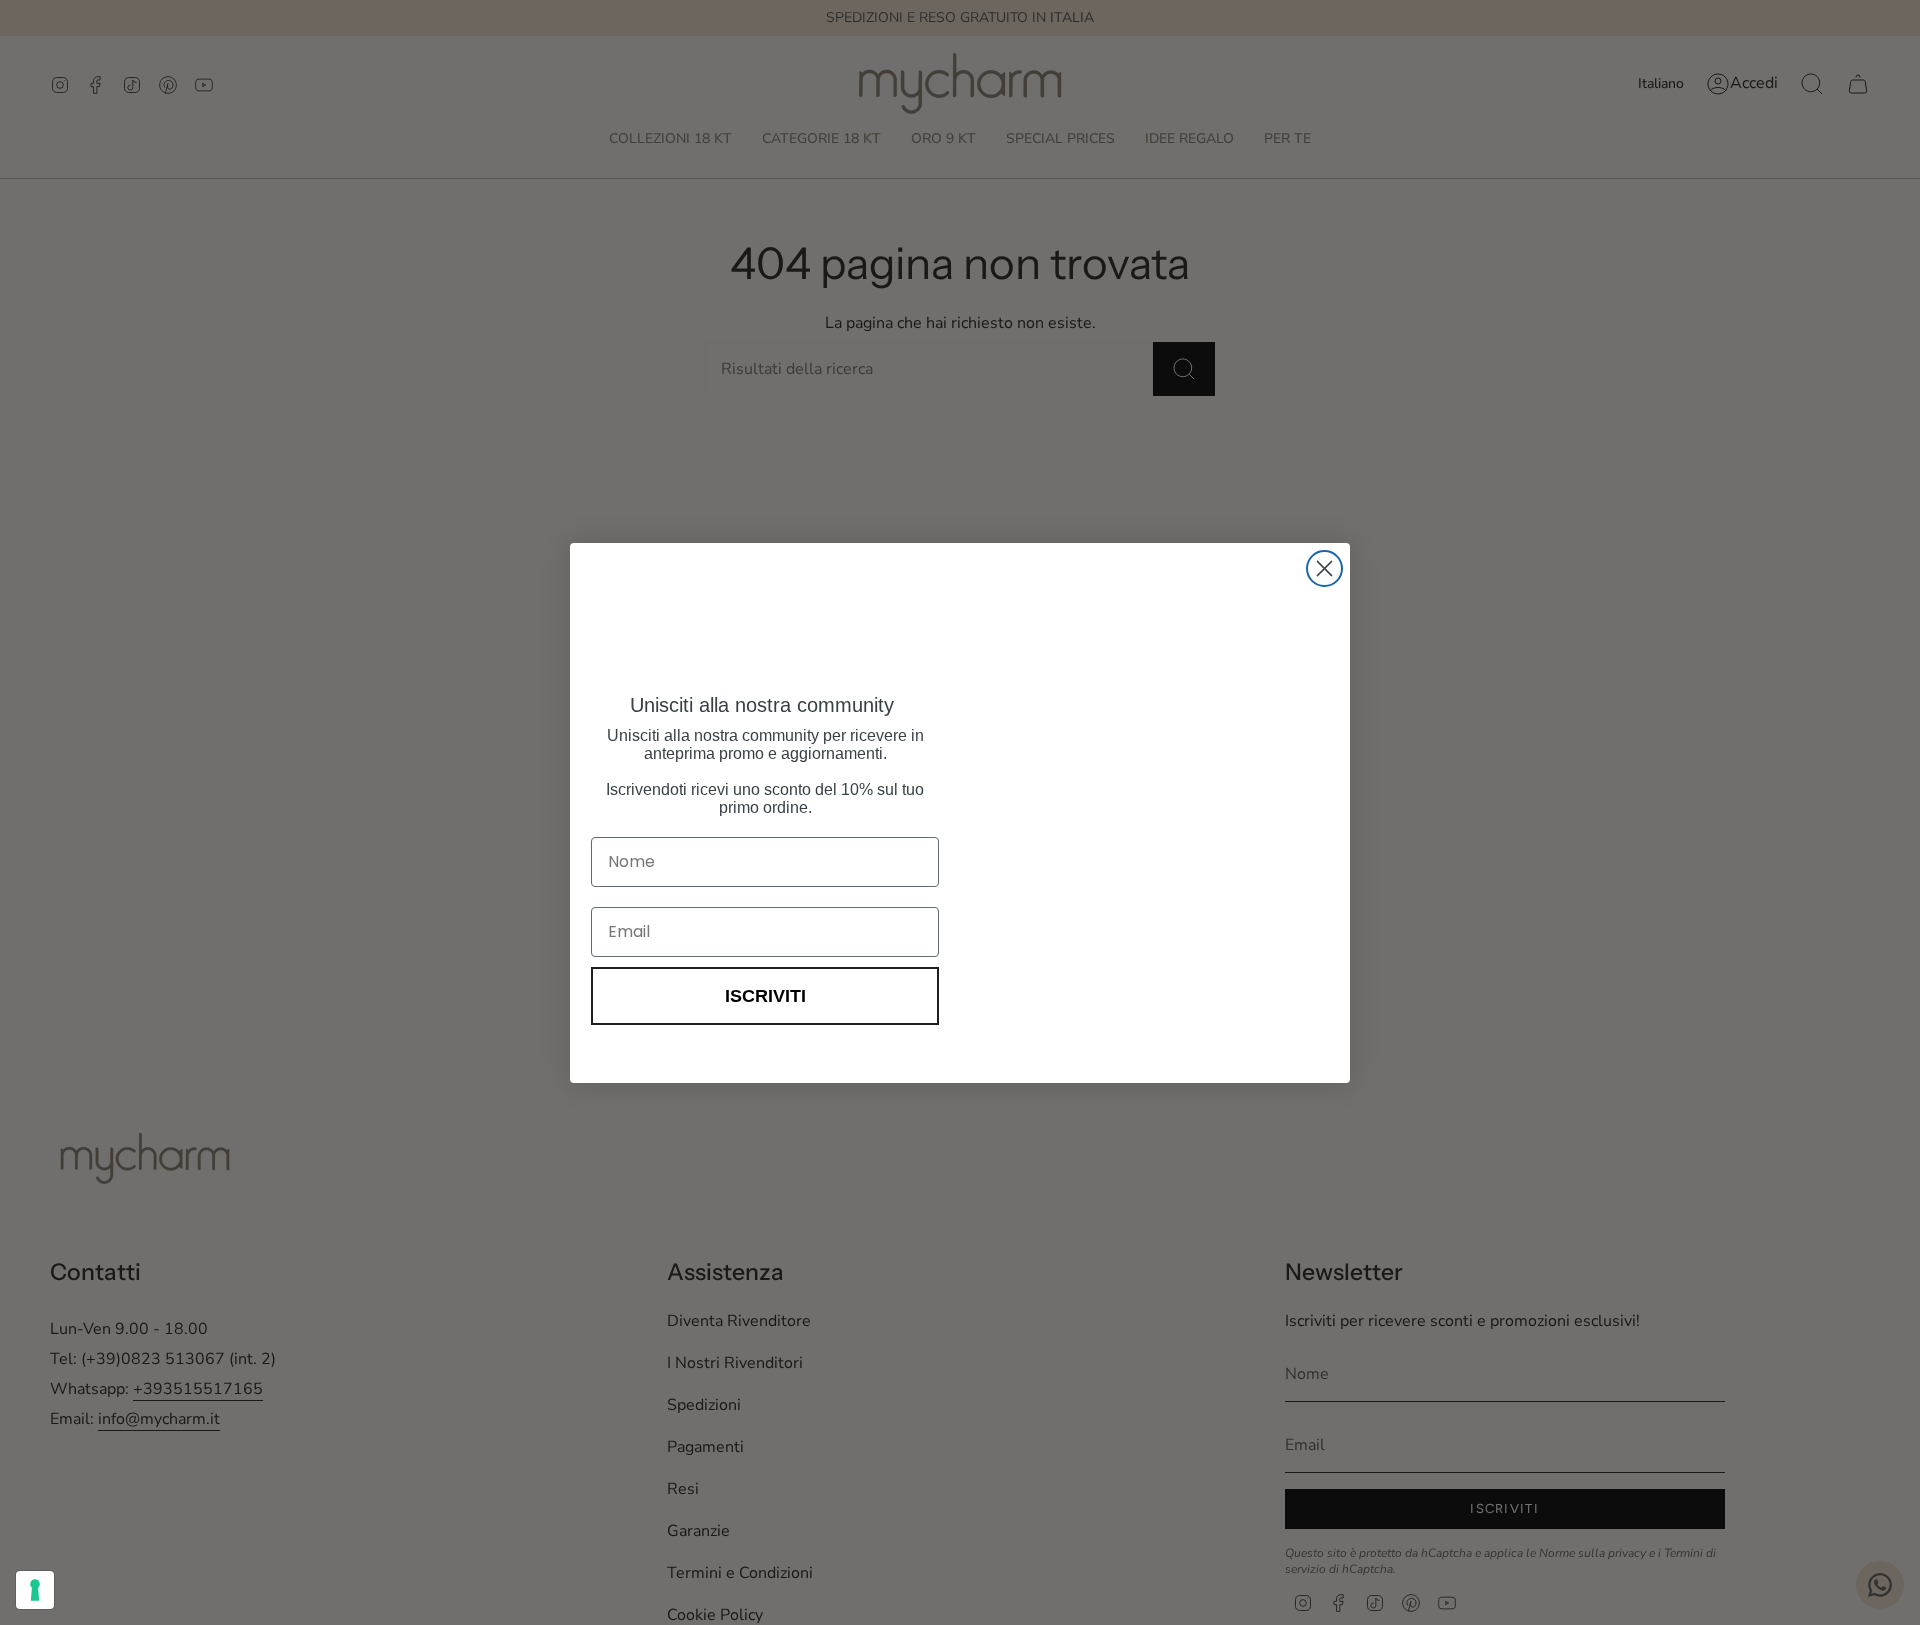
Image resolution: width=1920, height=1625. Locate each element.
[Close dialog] (1324, 545)
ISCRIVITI (765, 996)
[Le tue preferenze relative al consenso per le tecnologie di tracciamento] (35, 1590)
